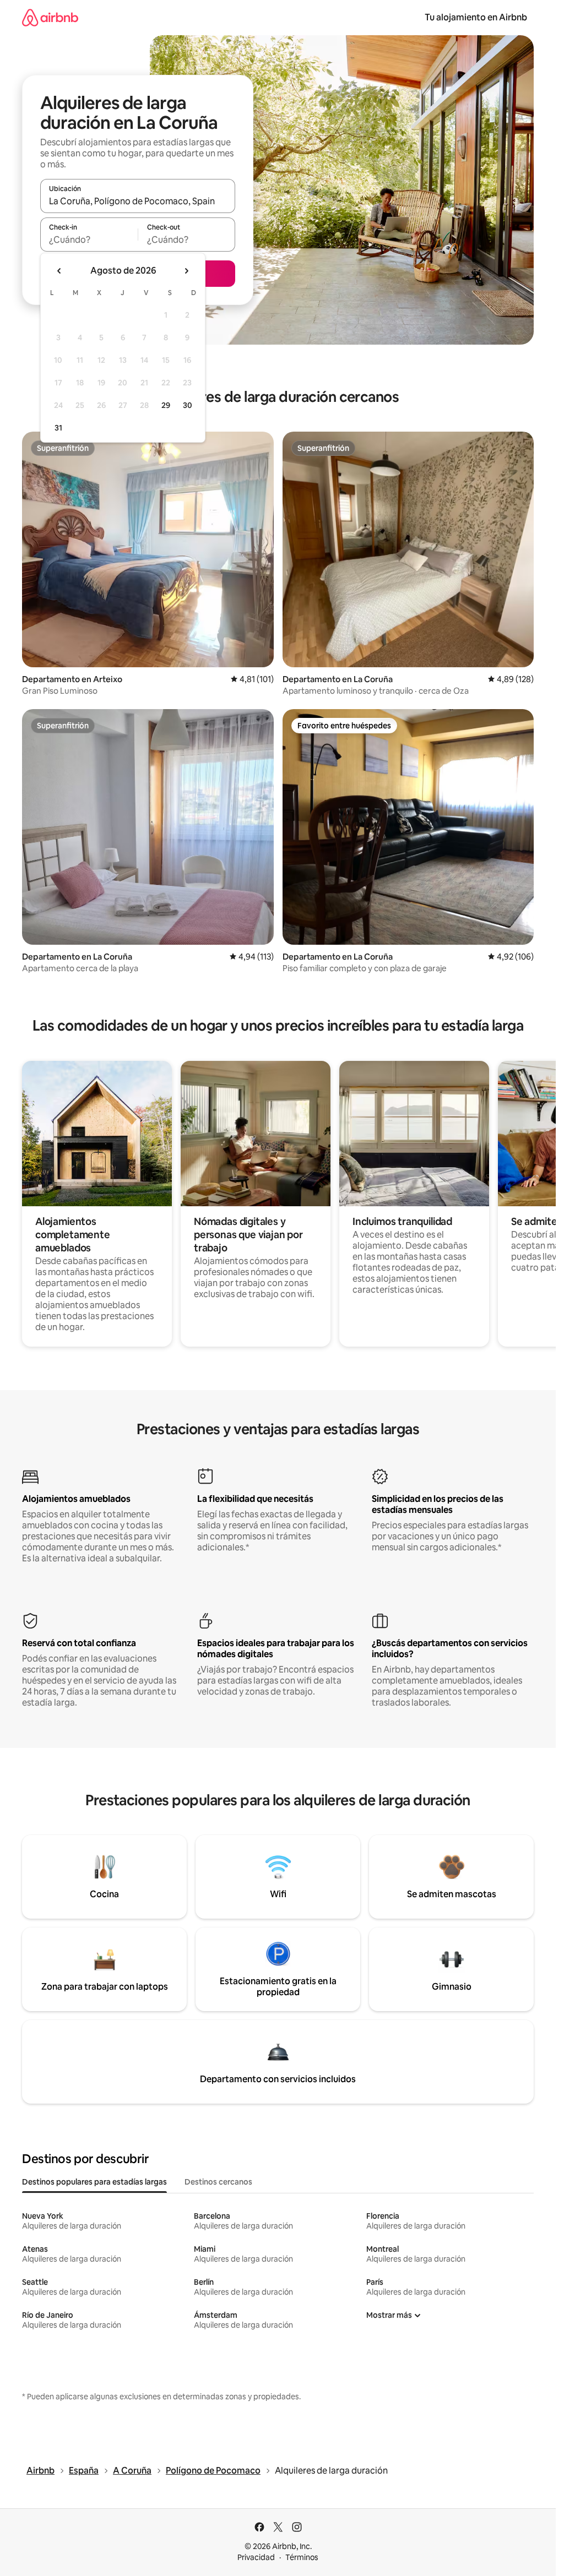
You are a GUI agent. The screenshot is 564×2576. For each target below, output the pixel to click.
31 (58, 428)
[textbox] (89, 239)
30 (188, 405)
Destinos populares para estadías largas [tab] (94, 2182)
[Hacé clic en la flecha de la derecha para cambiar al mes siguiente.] (186, 271)
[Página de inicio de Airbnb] (50, 17)
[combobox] (138, 201)
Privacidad (256, 2557)
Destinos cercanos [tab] (218, 2182)
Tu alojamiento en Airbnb (476, 17)
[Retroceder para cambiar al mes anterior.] (59, 271)
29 (166, 405)
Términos (302, 2557)
